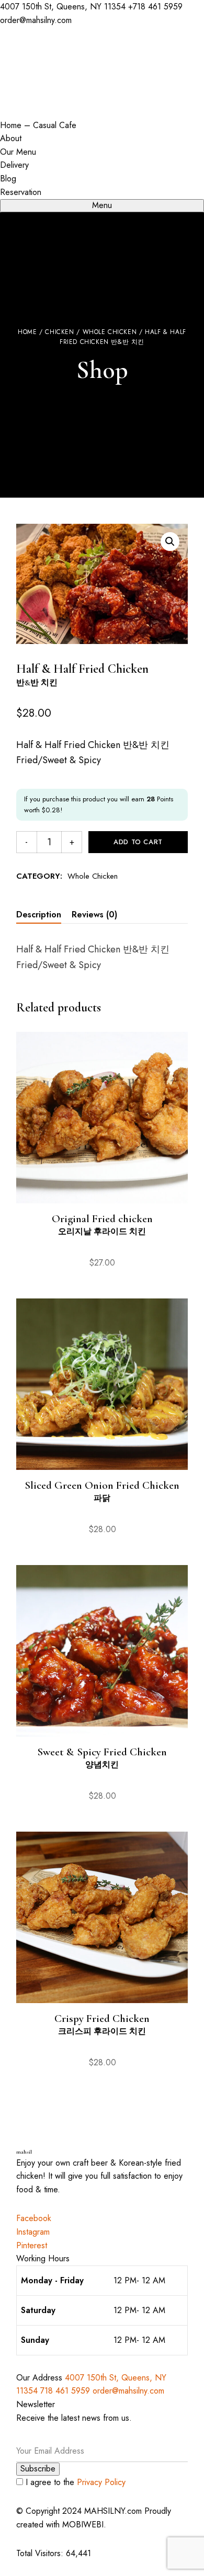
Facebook (34, 2218)
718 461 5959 (66, 2391)
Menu (102, 205)
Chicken (59, 332)
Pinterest (32, 2245)
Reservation (21, 192)
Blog (8, 179)
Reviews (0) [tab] (94, 915)
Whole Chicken (110, 332)
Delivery (14, 165)
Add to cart (138, 842)
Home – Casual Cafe (38, 125)
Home (27, 332)
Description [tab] (39, 915)
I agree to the (74, 2482)
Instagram (33, 2232)
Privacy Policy (101, 2482)
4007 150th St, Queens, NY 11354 (64, 7)
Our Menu (18, 152)
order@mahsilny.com (36, 20)
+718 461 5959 (155, 7)
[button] (170, 542)
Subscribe (38, 2469)
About (11, 138)
